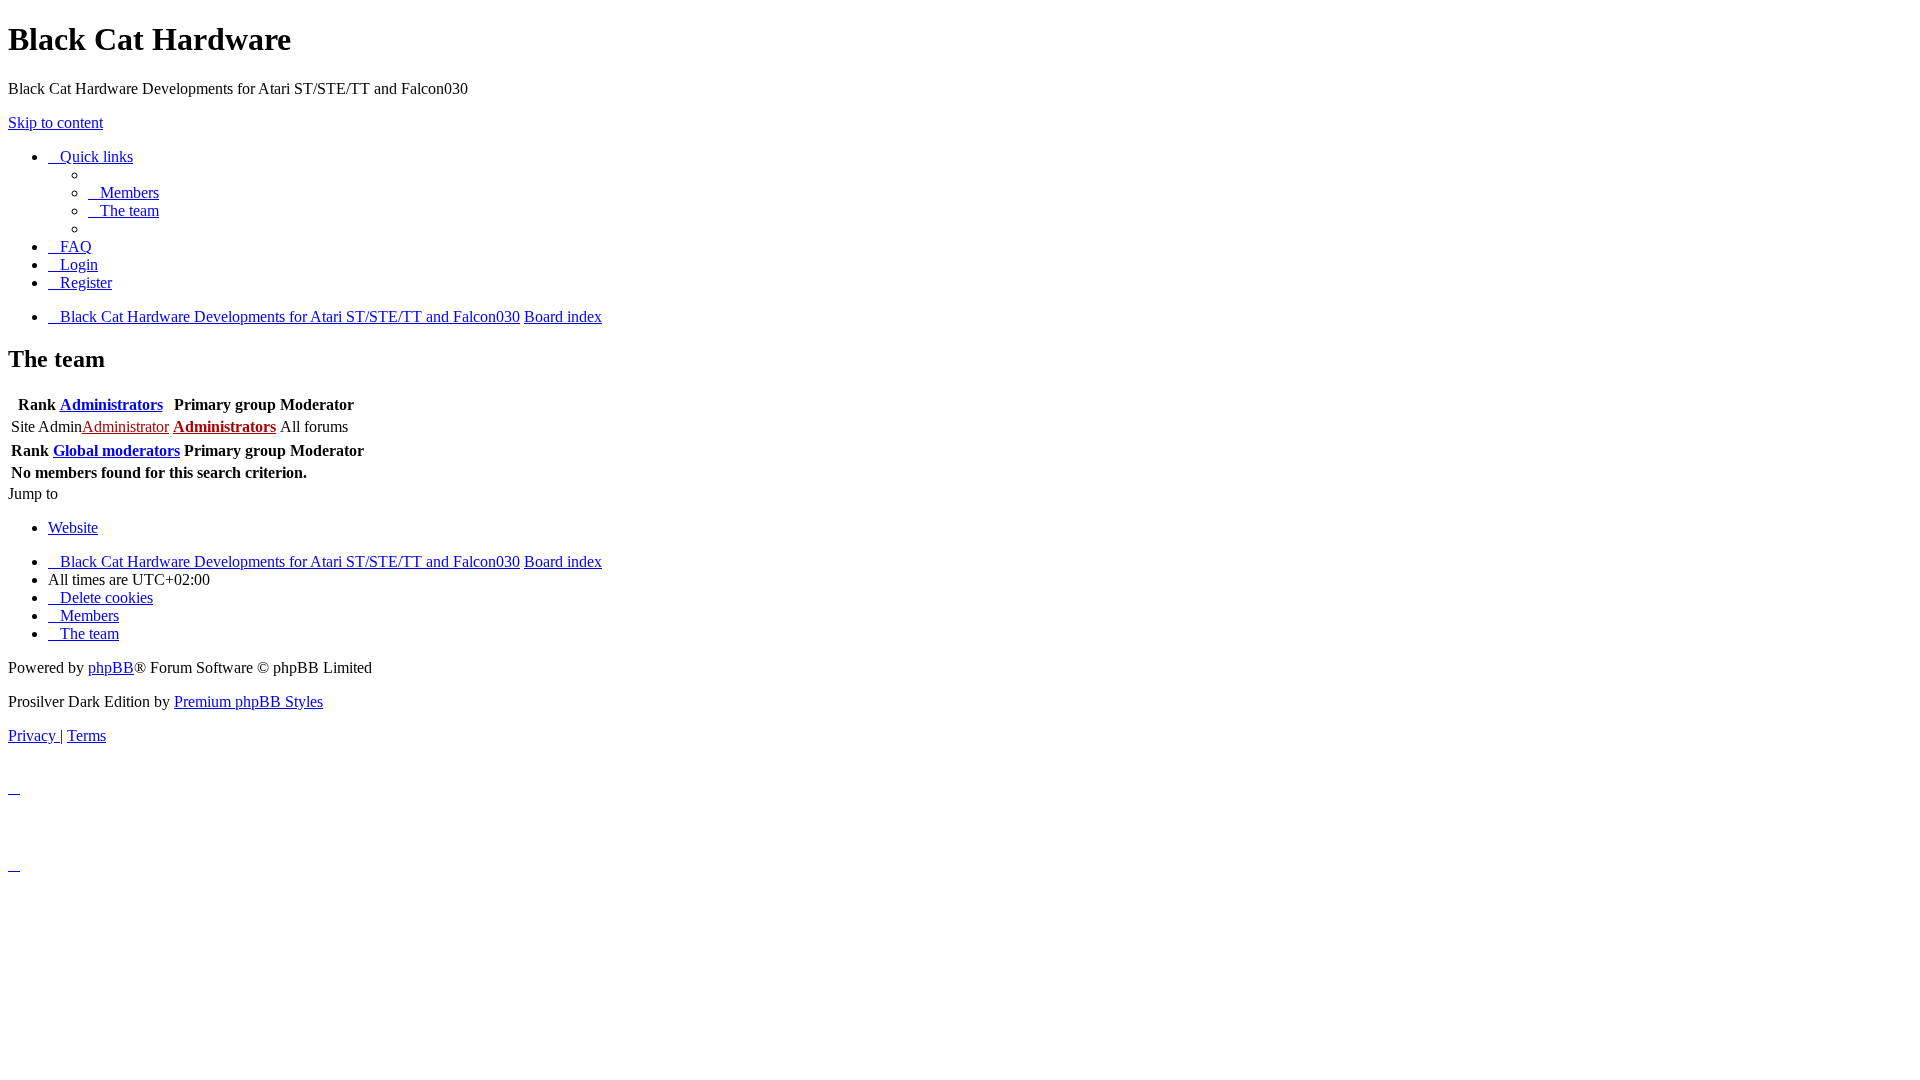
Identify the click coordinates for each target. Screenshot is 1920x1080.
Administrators (111, 404)
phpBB (111, 667)
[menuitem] (123, 192)
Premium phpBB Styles (248, 701)
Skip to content (55, 122)
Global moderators (116, 450)
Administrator (125, 426)
